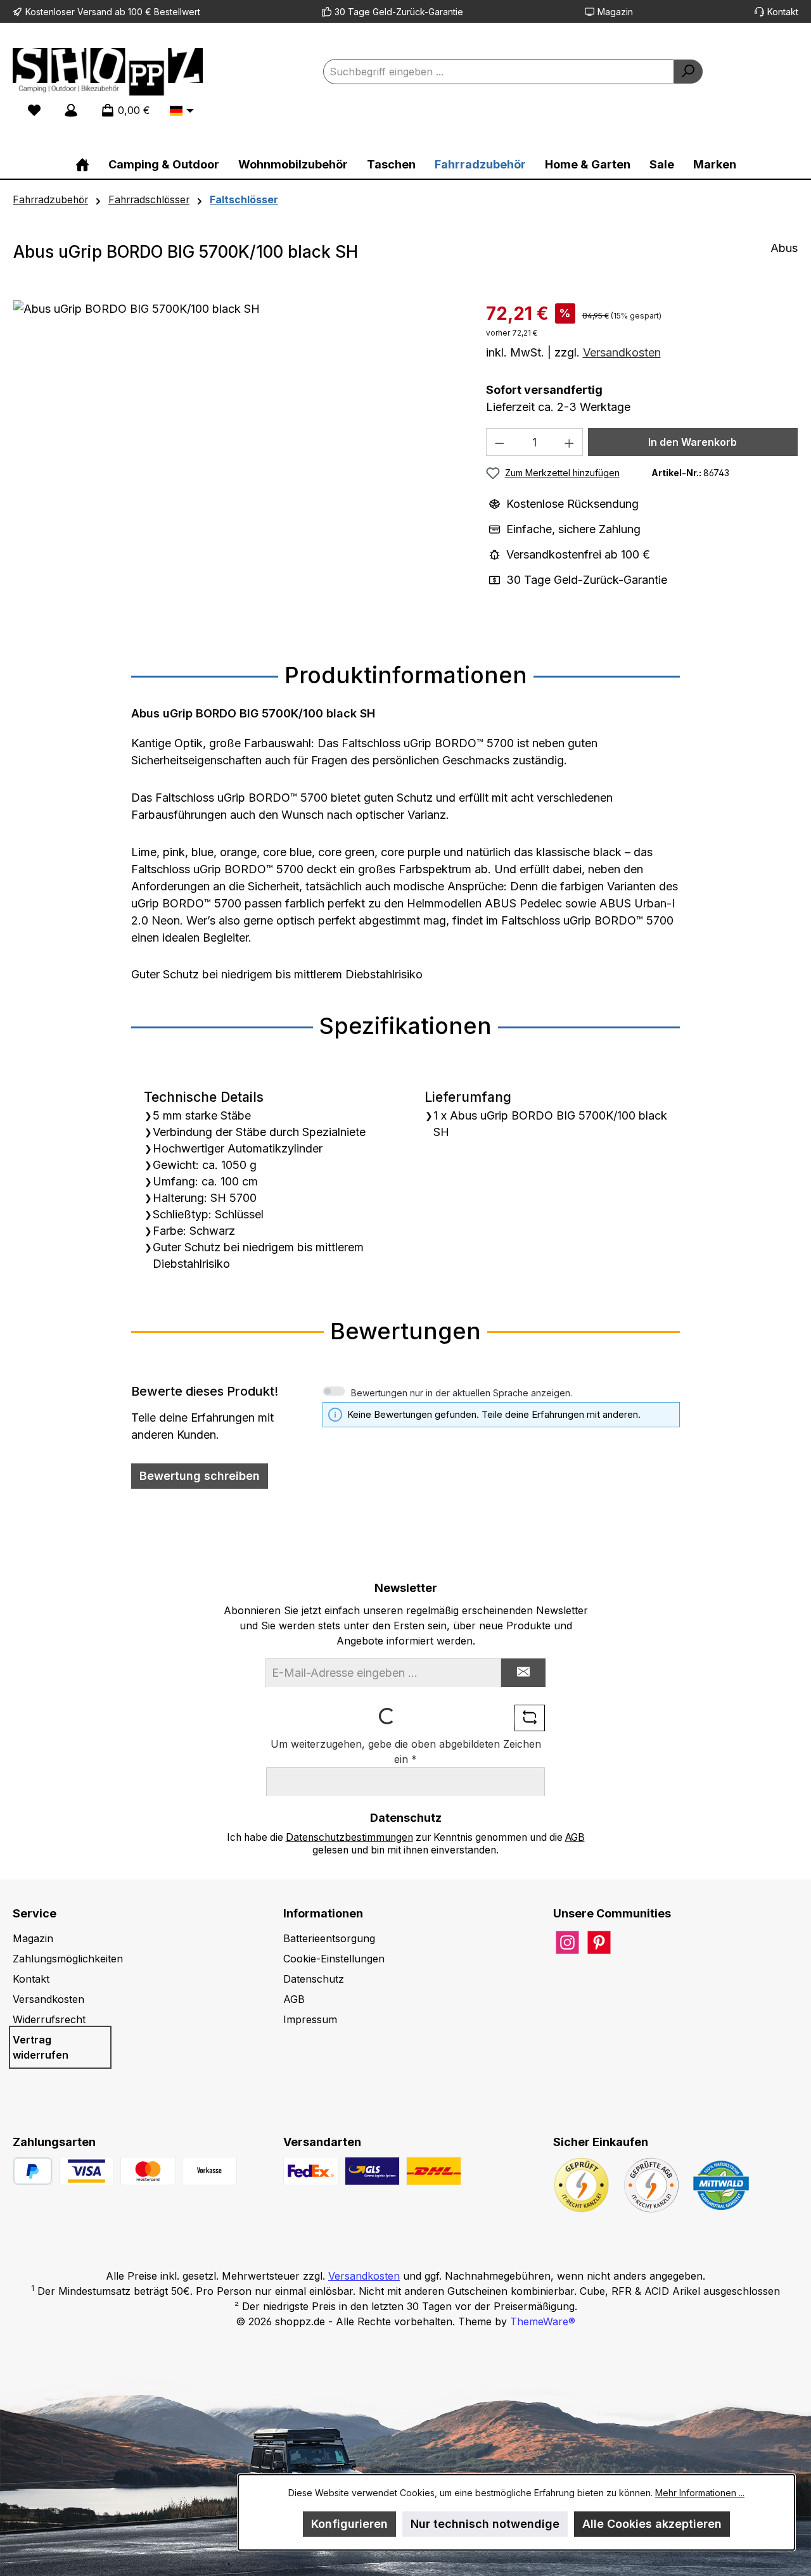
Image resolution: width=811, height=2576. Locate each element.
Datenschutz (314, 1979)
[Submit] (523, 1673)
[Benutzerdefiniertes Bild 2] (148, 2171)
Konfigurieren (349, 2524)
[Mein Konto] (71, 110)
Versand (95, 12)
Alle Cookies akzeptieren (652, 2524)
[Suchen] (688, 72)
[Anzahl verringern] (499, 442)
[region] (237, 436)
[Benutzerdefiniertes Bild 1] (86, 2171)
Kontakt (783, 12)
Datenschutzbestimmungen (349, 1837)
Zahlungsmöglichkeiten (68, 1959)
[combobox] (498, 72)
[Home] (82, 164)
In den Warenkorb (693, 442)
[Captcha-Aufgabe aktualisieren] (530, 1718)
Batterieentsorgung (329, 1938)
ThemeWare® (543, 2321)
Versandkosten (622, 352)
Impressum (310, 2019)
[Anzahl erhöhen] (570, 442)
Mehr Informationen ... (700, 2493)
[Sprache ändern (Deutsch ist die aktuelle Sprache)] (182, 111)
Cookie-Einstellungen (334, 1959)
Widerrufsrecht (49, 2019)
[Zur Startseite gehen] (108, 72)
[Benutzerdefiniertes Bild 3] (209, 2171)
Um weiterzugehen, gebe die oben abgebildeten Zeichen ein (406, 1752)
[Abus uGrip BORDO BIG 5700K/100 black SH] (237, 436)
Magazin (615, 12)
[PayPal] (33, 2171)
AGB (575, 1837)
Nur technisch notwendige (485, 2524)
